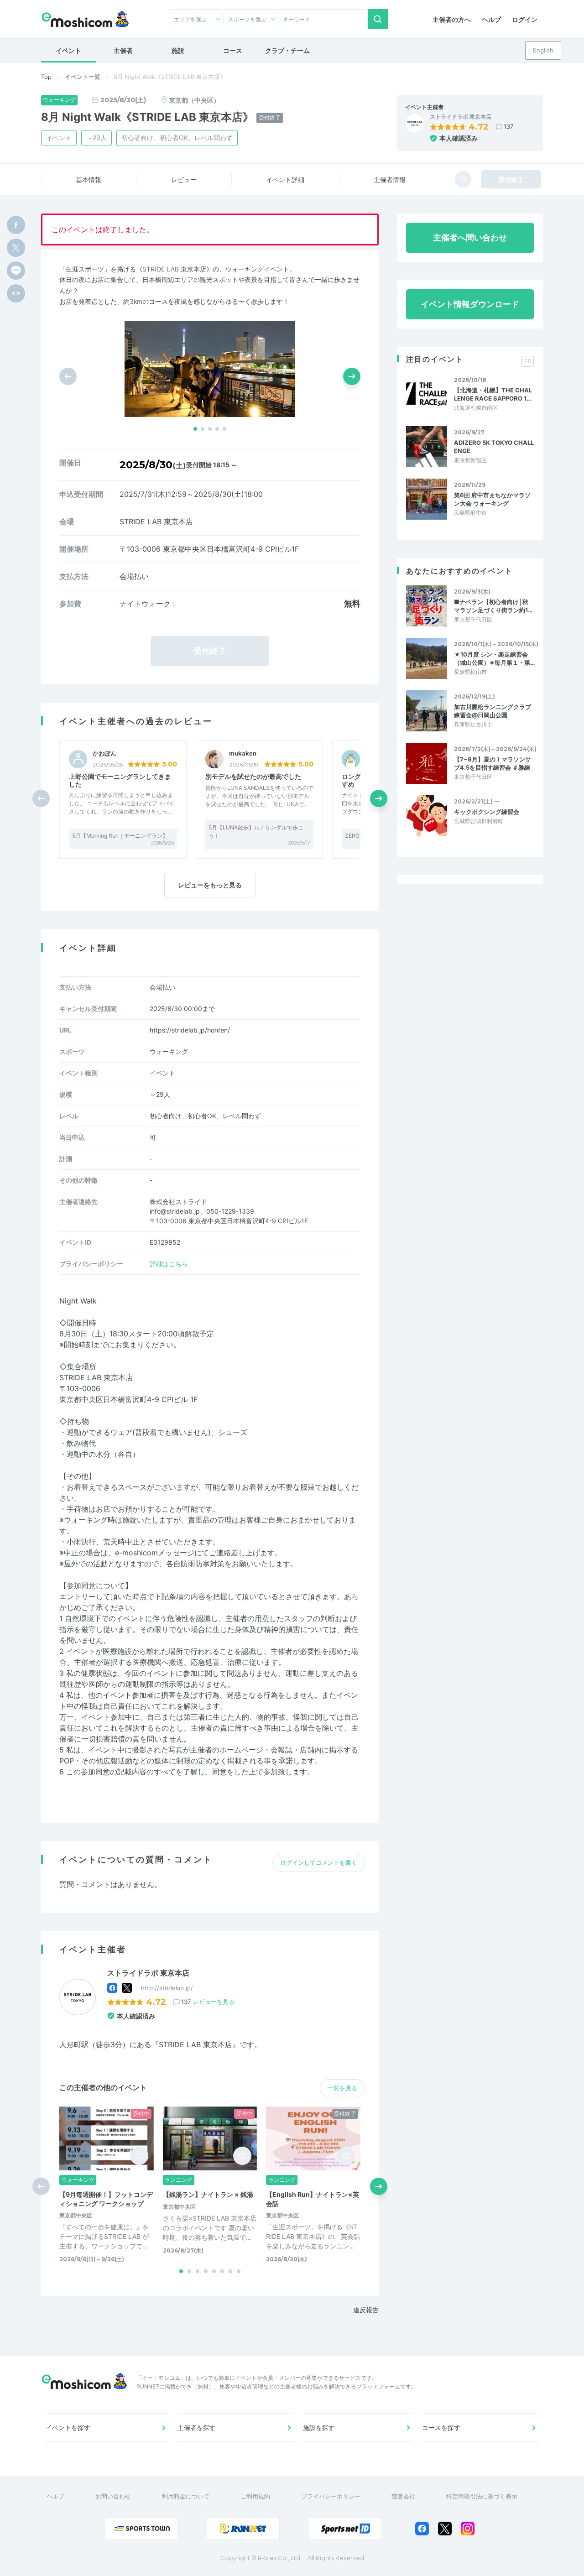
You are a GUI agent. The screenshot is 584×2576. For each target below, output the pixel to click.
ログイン (525, 19)
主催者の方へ (452, 19)
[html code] (16, 293)
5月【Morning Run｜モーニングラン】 (120, 836)
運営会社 (403, 2496)
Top (46, 77)
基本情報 (89, 180)
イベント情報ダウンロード (470, 304)
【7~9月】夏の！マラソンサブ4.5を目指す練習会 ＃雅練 (493, 763)
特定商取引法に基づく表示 (482, 2496)
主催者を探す (197, 2427)
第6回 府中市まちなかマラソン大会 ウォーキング (492, 499)
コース (233, 50)
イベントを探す (68, 2427)
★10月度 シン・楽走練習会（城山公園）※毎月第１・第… (494, 658)
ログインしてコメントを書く (319, 1862)
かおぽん (104, 754)
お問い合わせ (113, 2496)
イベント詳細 (285, 180)
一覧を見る (342, 2088)
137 (508, 126)
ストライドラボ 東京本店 (461, 117)
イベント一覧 (83, 77)
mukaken (243, 754)
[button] (195, 429)
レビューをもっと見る (210, 885)
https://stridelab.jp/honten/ (190, 1030)
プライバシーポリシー (331, 2496)
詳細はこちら (169, 1264)
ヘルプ (491, 19)
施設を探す (319, 2427)
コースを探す (441, 2427)
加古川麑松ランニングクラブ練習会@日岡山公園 (493, 711)
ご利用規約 (255, 2496)
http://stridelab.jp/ (167, 1988)
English (543, 50)
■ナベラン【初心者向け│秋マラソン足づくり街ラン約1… (493, 606)
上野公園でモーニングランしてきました (120, 780)
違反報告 (366, 2310)
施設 (178, 50)
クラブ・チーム (287, 50)
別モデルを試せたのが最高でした (253, 776)
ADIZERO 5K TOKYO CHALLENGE (494, 447)
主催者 (123, 50)
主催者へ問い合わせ (470, 237)
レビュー (184, 180)
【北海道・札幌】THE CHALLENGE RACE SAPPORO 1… (493, 394)
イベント (68, 50)
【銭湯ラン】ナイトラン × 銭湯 (208, 2194)
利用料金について (186, 2496)
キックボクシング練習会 (487, 812)
